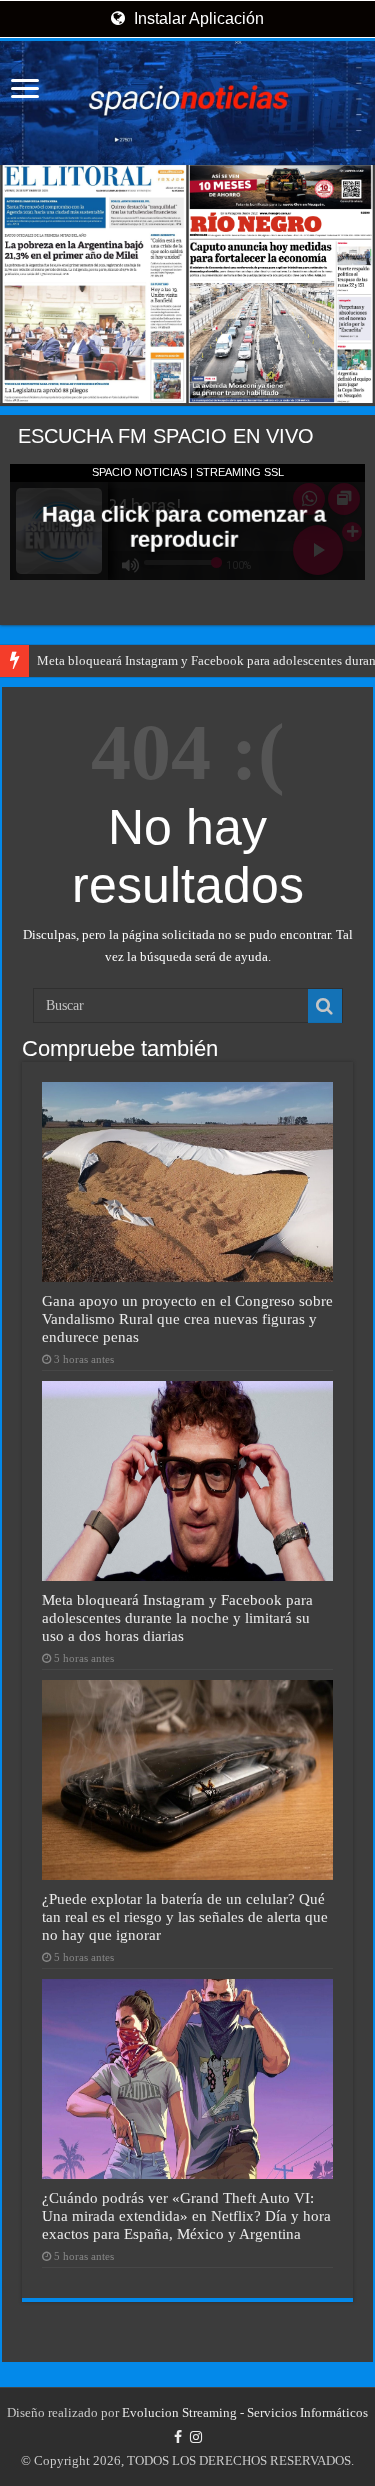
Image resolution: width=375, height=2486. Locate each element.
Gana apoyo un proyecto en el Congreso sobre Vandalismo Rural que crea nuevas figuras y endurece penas (187, 1318)
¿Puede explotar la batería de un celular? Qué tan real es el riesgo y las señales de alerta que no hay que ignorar (185, 1916)
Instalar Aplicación (197, 18)
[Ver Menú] (25, 90)
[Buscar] (325, 1006)
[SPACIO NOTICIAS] (187, 103)
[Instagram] (196, 2437)
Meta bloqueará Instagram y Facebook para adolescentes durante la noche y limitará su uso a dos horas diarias (177, 1617)
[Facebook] (178, 2437)
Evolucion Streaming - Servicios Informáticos (245, 2412)
